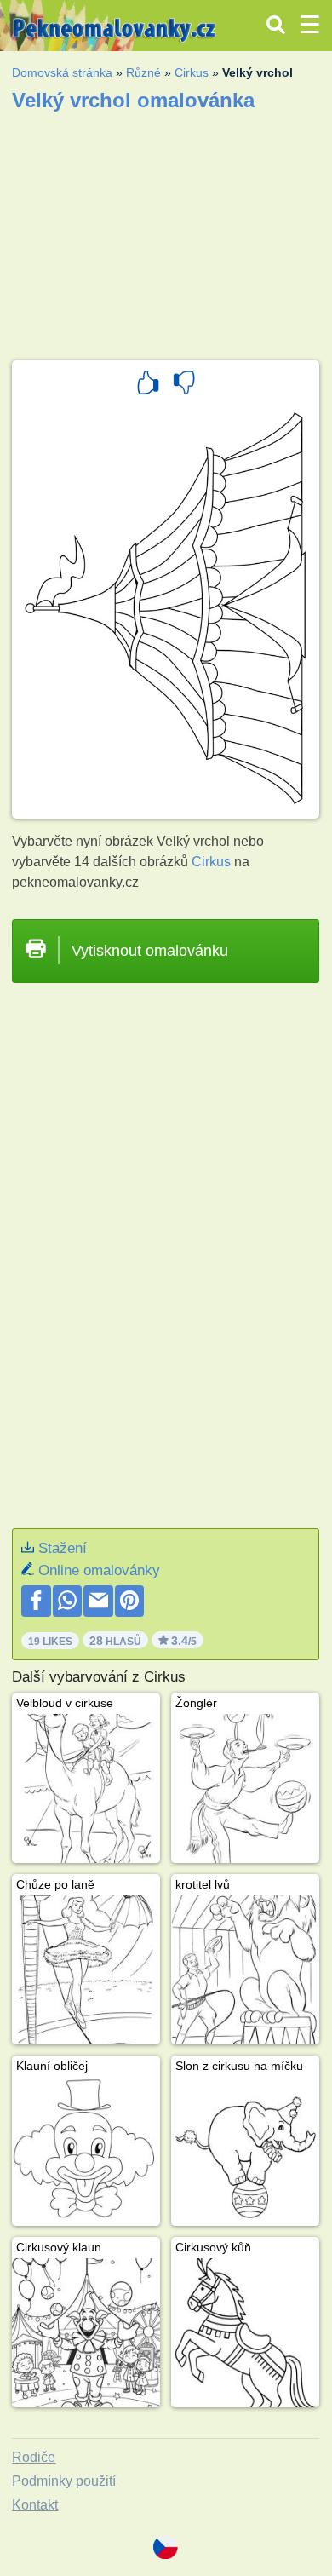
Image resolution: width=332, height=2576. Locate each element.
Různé (143, 72)
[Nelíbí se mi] (184, 385)
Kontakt (35, 2505)
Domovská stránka (62, 72)
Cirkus (192, 72)
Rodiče (34, 2457)
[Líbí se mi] (148, 385)
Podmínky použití (64, 2481)
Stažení (63, 1548)
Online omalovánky (99, 1570)
